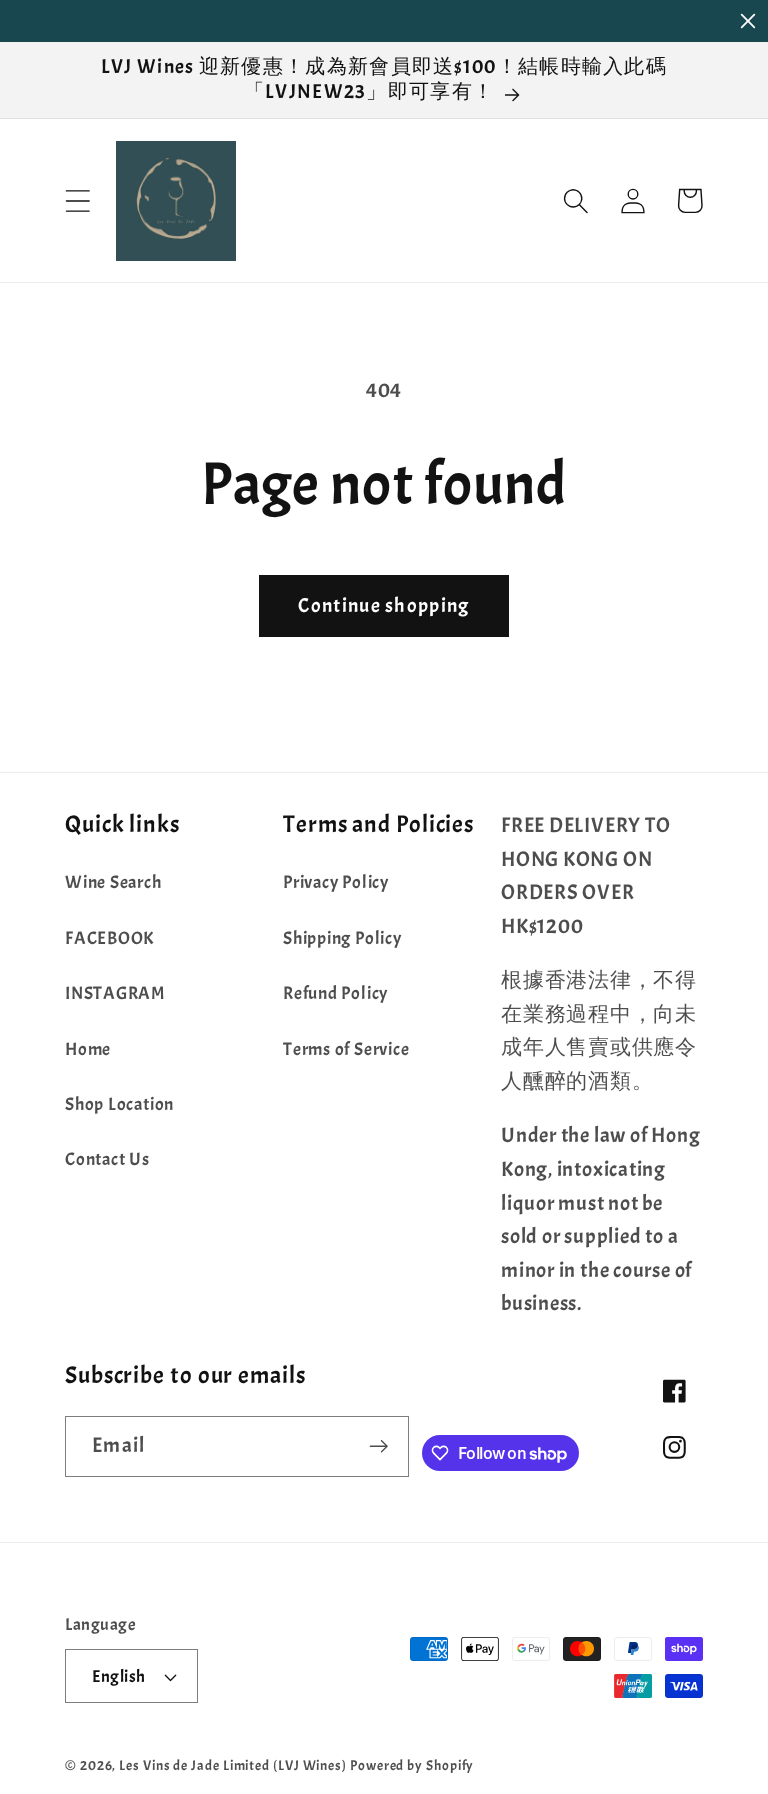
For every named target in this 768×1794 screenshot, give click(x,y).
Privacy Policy (336, 882)
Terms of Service (346, 1049)
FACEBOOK (109, 938)
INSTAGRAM (115, 993)
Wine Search (113, 882)
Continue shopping (383, 605)
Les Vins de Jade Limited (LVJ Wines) (233, 1765)
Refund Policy (335, 993)
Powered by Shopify (412, 1765)
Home (88, 1049)
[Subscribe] (379, 1446)
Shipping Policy (342, 938)
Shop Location (119, 1104)
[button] (77, 200)
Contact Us (107, 1159)
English (119, 1676)
